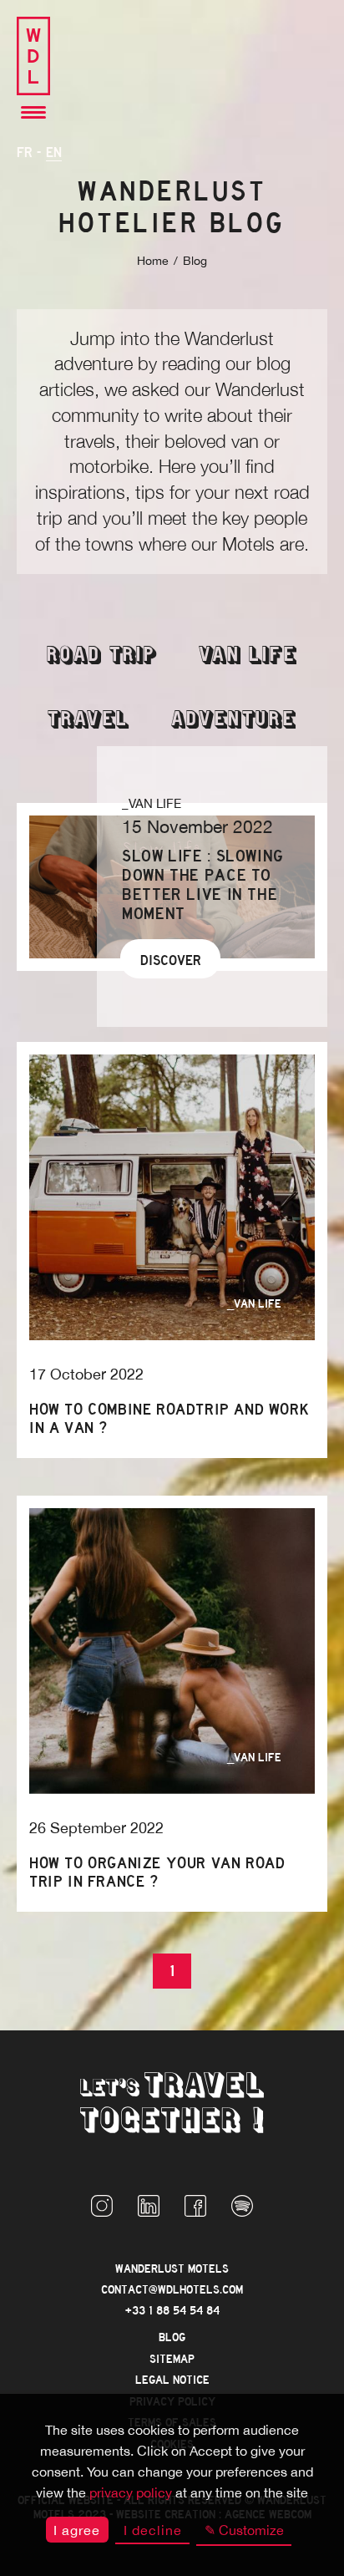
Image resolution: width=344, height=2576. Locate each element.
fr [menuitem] (25, 152)
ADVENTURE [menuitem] (234, 721)
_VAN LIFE (152, 803)
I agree (77, 2530)
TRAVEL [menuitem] (89, 721)
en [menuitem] (54, 152)
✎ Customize (244, 2530)
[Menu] (33, 113)
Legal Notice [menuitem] (172, 2380)
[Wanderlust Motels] (33, 57)
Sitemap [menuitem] (172, 2359)
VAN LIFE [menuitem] (248, 656)
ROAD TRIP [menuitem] (102, 656)
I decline (153, 2530)
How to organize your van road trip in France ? (157, 1872)
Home (153, 261)
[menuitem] (102, 2208)
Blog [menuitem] (172, 2337)
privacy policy (131, 2492)
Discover (171, 960)
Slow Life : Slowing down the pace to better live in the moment (203, 885)
